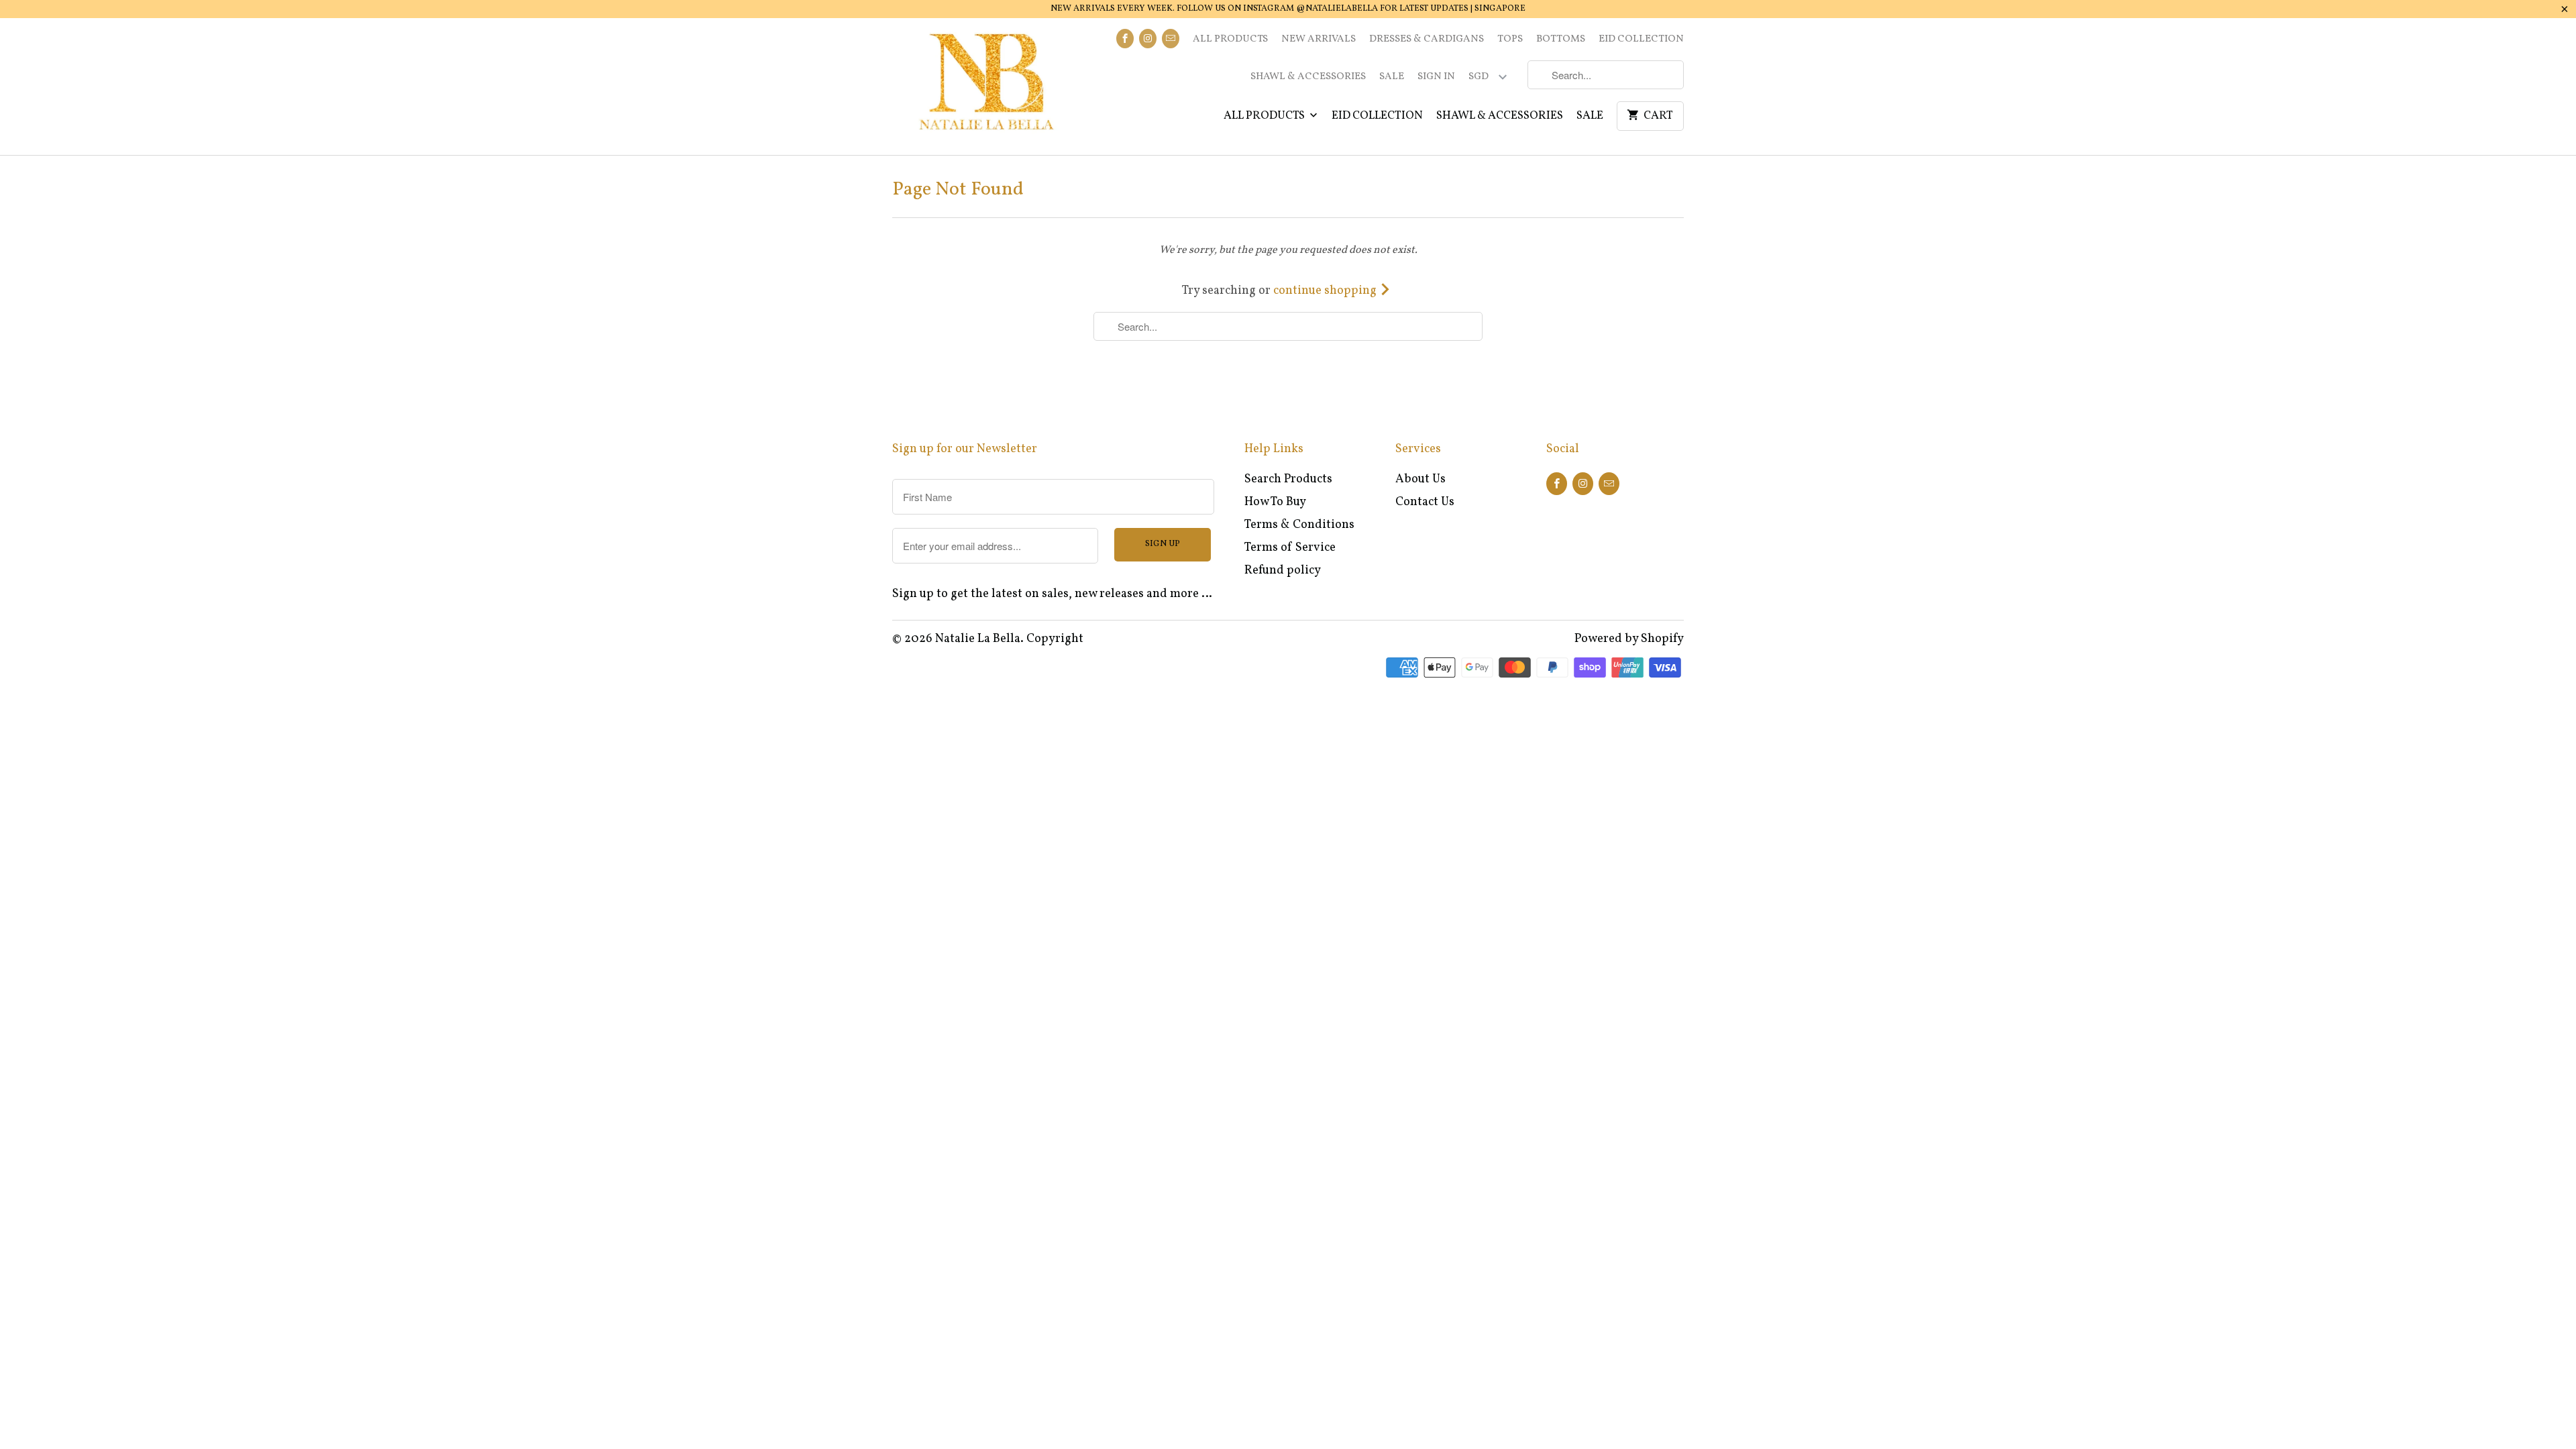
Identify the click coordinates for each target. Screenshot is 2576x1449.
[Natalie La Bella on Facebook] (1125, 39)
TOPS (1510, 39)
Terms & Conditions (1299, 525)
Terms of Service (1290, 548)
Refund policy (1283, 571)
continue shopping (1326, 291)
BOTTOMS (1561, 39)
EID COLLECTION (1641, 39)
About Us (1420, 479)
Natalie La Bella (978, 639)
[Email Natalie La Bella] (1171, 39)
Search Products (1288, 479)
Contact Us (1425, 502)
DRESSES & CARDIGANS (1427, 39)
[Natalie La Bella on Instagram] (1148, 39)
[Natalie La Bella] (986, 87)
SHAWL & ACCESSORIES (1308, 77)
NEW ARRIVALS (1319, 39)
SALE (1392, 77)
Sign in (1436, 77)
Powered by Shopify (1629, 639)
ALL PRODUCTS (1230, 39)
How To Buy (1275, 502)
